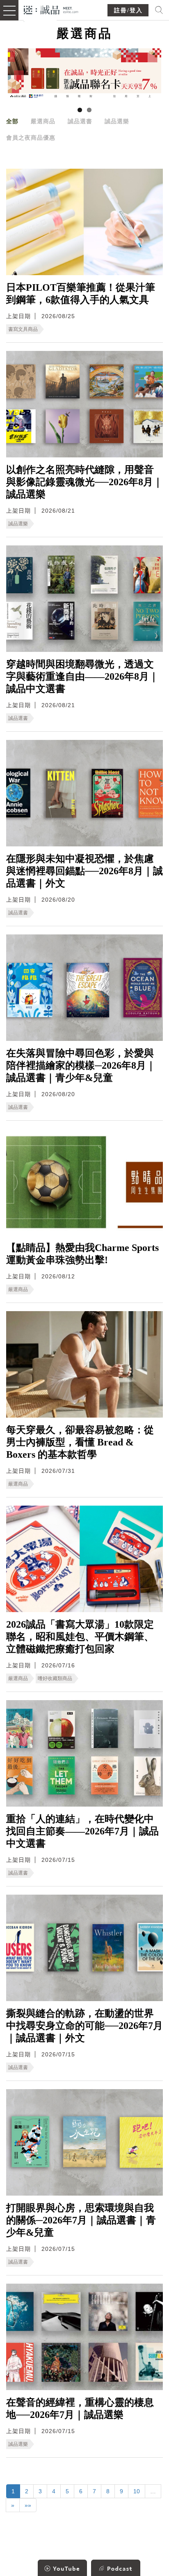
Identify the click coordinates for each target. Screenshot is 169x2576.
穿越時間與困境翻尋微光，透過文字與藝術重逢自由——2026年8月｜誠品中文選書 (82, 676)
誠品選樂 (117, 121)
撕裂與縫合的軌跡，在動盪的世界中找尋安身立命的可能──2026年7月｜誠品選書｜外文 (84, 2026)
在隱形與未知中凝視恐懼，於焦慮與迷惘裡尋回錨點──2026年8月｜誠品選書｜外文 (84, 871)
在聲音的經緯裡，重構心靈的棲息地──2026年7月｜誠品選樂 (80, 2409)
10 (137, 2491)
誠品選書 (80, 121)
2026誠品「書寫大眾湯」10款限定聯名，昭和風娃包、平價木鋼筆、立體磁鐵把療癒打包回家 (80, 1637)
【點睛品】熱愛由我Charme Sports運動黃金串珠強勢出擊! (82, 1254)
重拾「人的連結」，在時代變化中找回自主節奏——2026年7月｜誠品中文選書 (82, 1831)
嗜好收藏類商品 (55, 1678)
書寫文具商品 (23, 329)
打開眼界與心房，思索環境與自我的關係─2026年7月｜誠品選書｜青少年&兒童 (81, 2220)
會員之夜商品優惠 (31, 138)
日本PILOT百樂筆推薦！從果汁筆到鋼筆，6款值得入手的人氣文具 (81, 294)
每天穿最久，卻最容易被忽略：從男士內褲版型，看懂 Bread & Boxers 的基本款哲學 (80, 1442)
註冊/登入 (128, 10)
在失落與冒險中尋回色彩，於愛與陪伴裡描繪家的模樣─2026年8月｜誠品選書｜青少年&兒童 (81, 1065)
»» (28, 2505)
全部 (12, 121)
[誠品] (51, 9)
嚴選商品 (43, 121)
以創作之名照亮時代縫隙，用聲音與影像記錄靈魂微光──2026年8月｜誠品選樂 (84, 482)
